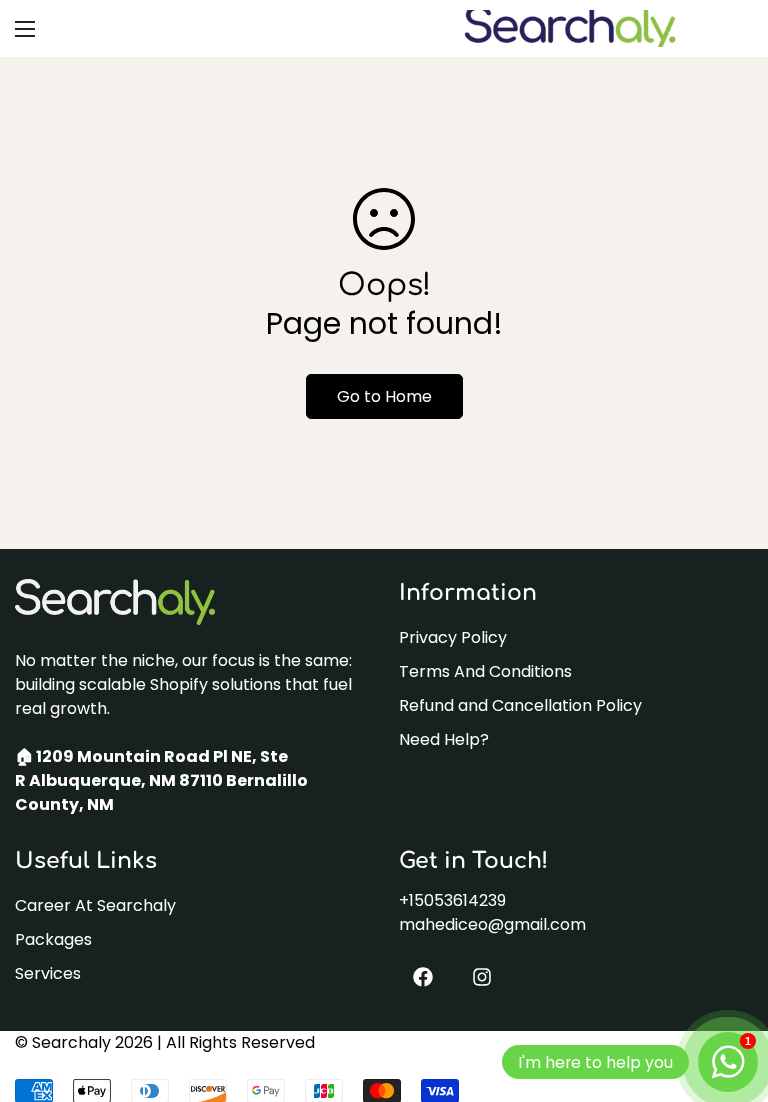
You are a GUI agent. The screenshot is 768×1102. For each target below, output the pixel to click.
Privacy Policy (453, 637)
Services (48, 973)
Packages (53, 939)
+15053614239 (452, 900)
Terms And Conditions (485, 671)
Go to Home (384, 396)
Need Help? (444, 739)
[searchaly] (569, 28)
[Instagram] (482, 977)
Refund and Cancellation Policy (520, 705)
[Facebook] (423, 977)
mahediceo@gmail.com (492, 924)
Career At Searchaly (95, 905)
